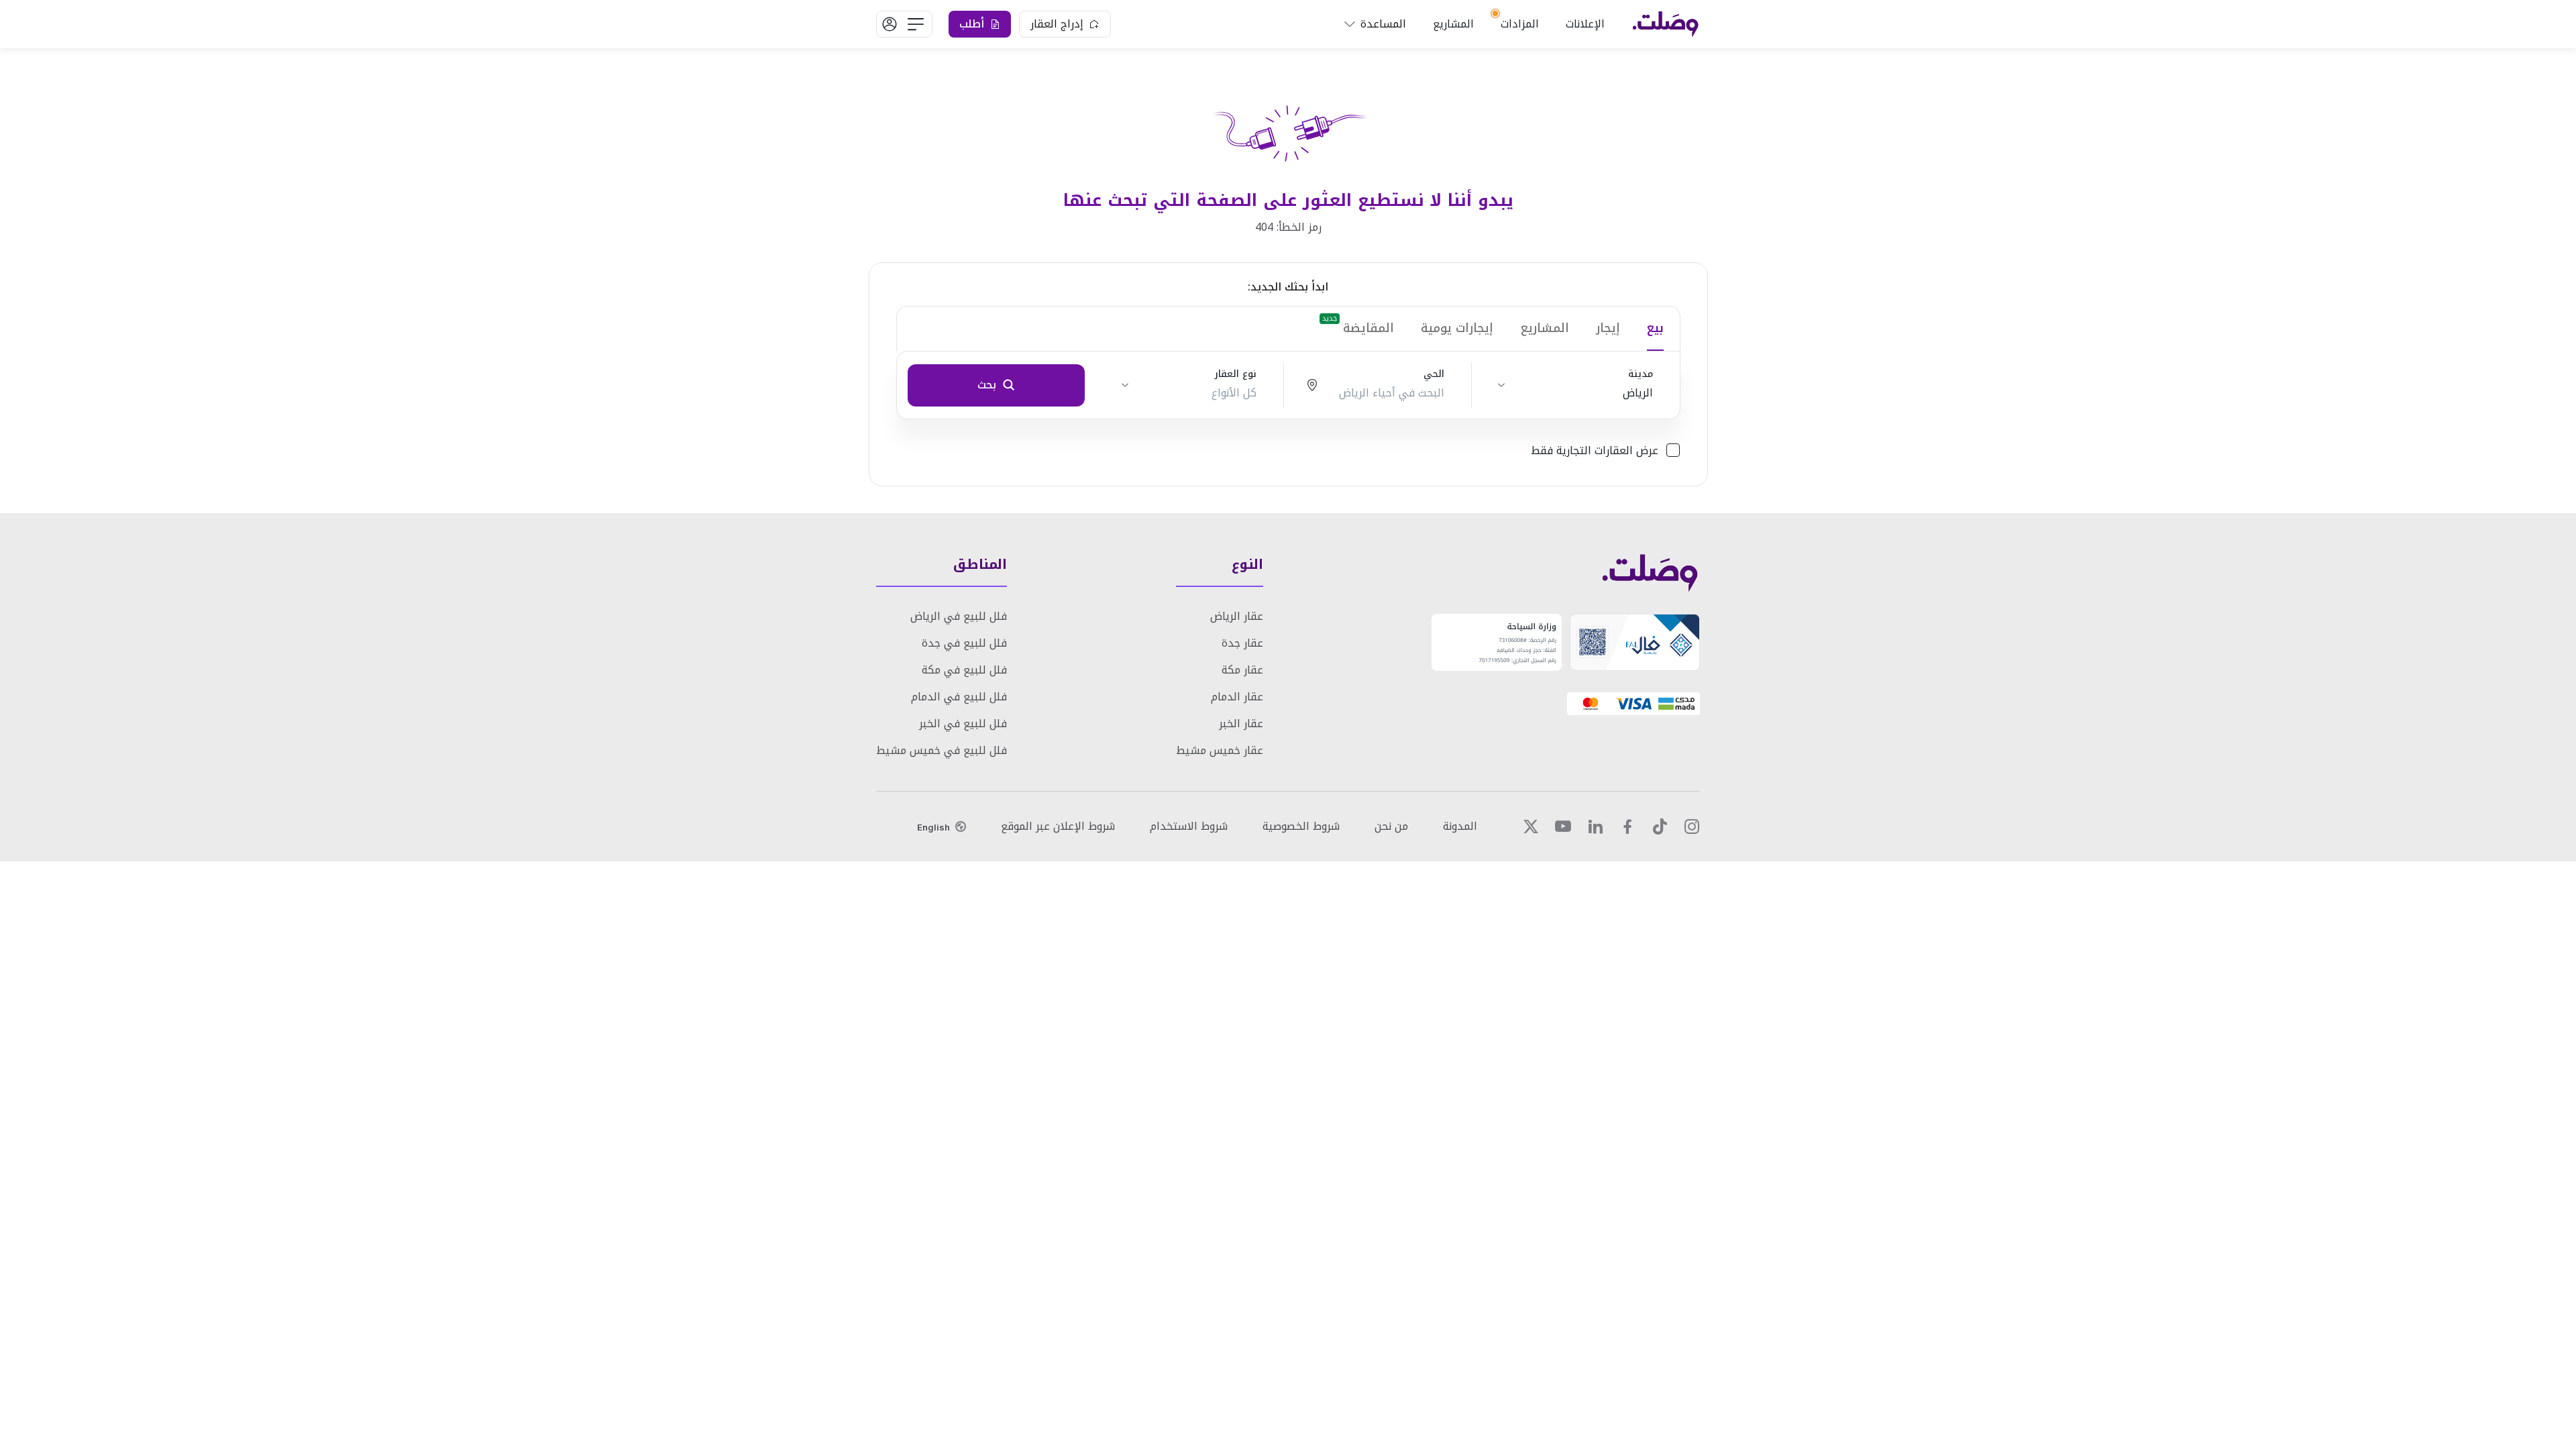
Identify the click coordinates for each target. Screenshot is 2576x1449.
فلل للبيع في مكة (964, 670)
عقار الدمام (1237, 697)
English (933, 827)
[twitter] (1531, 826)
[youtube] (1563, 826)
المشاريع (1453, 24)
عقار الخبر (1241, 723)
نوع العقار (1236, 374)
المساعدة (1383, 24)
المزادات (1520, 24)
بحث (987, 385)
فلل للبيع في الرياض (959, 616)
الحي (1434, 374)
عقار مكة (1242, 670)
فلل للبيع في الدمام (959, 697)
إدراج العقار (1057, 24)
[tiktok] (1660, 826)
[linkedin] (1595, 826)
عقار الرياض (1237, 616)
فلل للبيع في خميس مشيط (942, 750)
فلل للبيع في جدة (964, 643)
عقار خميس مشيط (1220, 750)
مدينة (1641, 374)
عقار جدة (1242, 643)
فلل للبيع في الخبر (963, 723)
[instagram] (1692, 826)
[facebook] (1627, 826)
